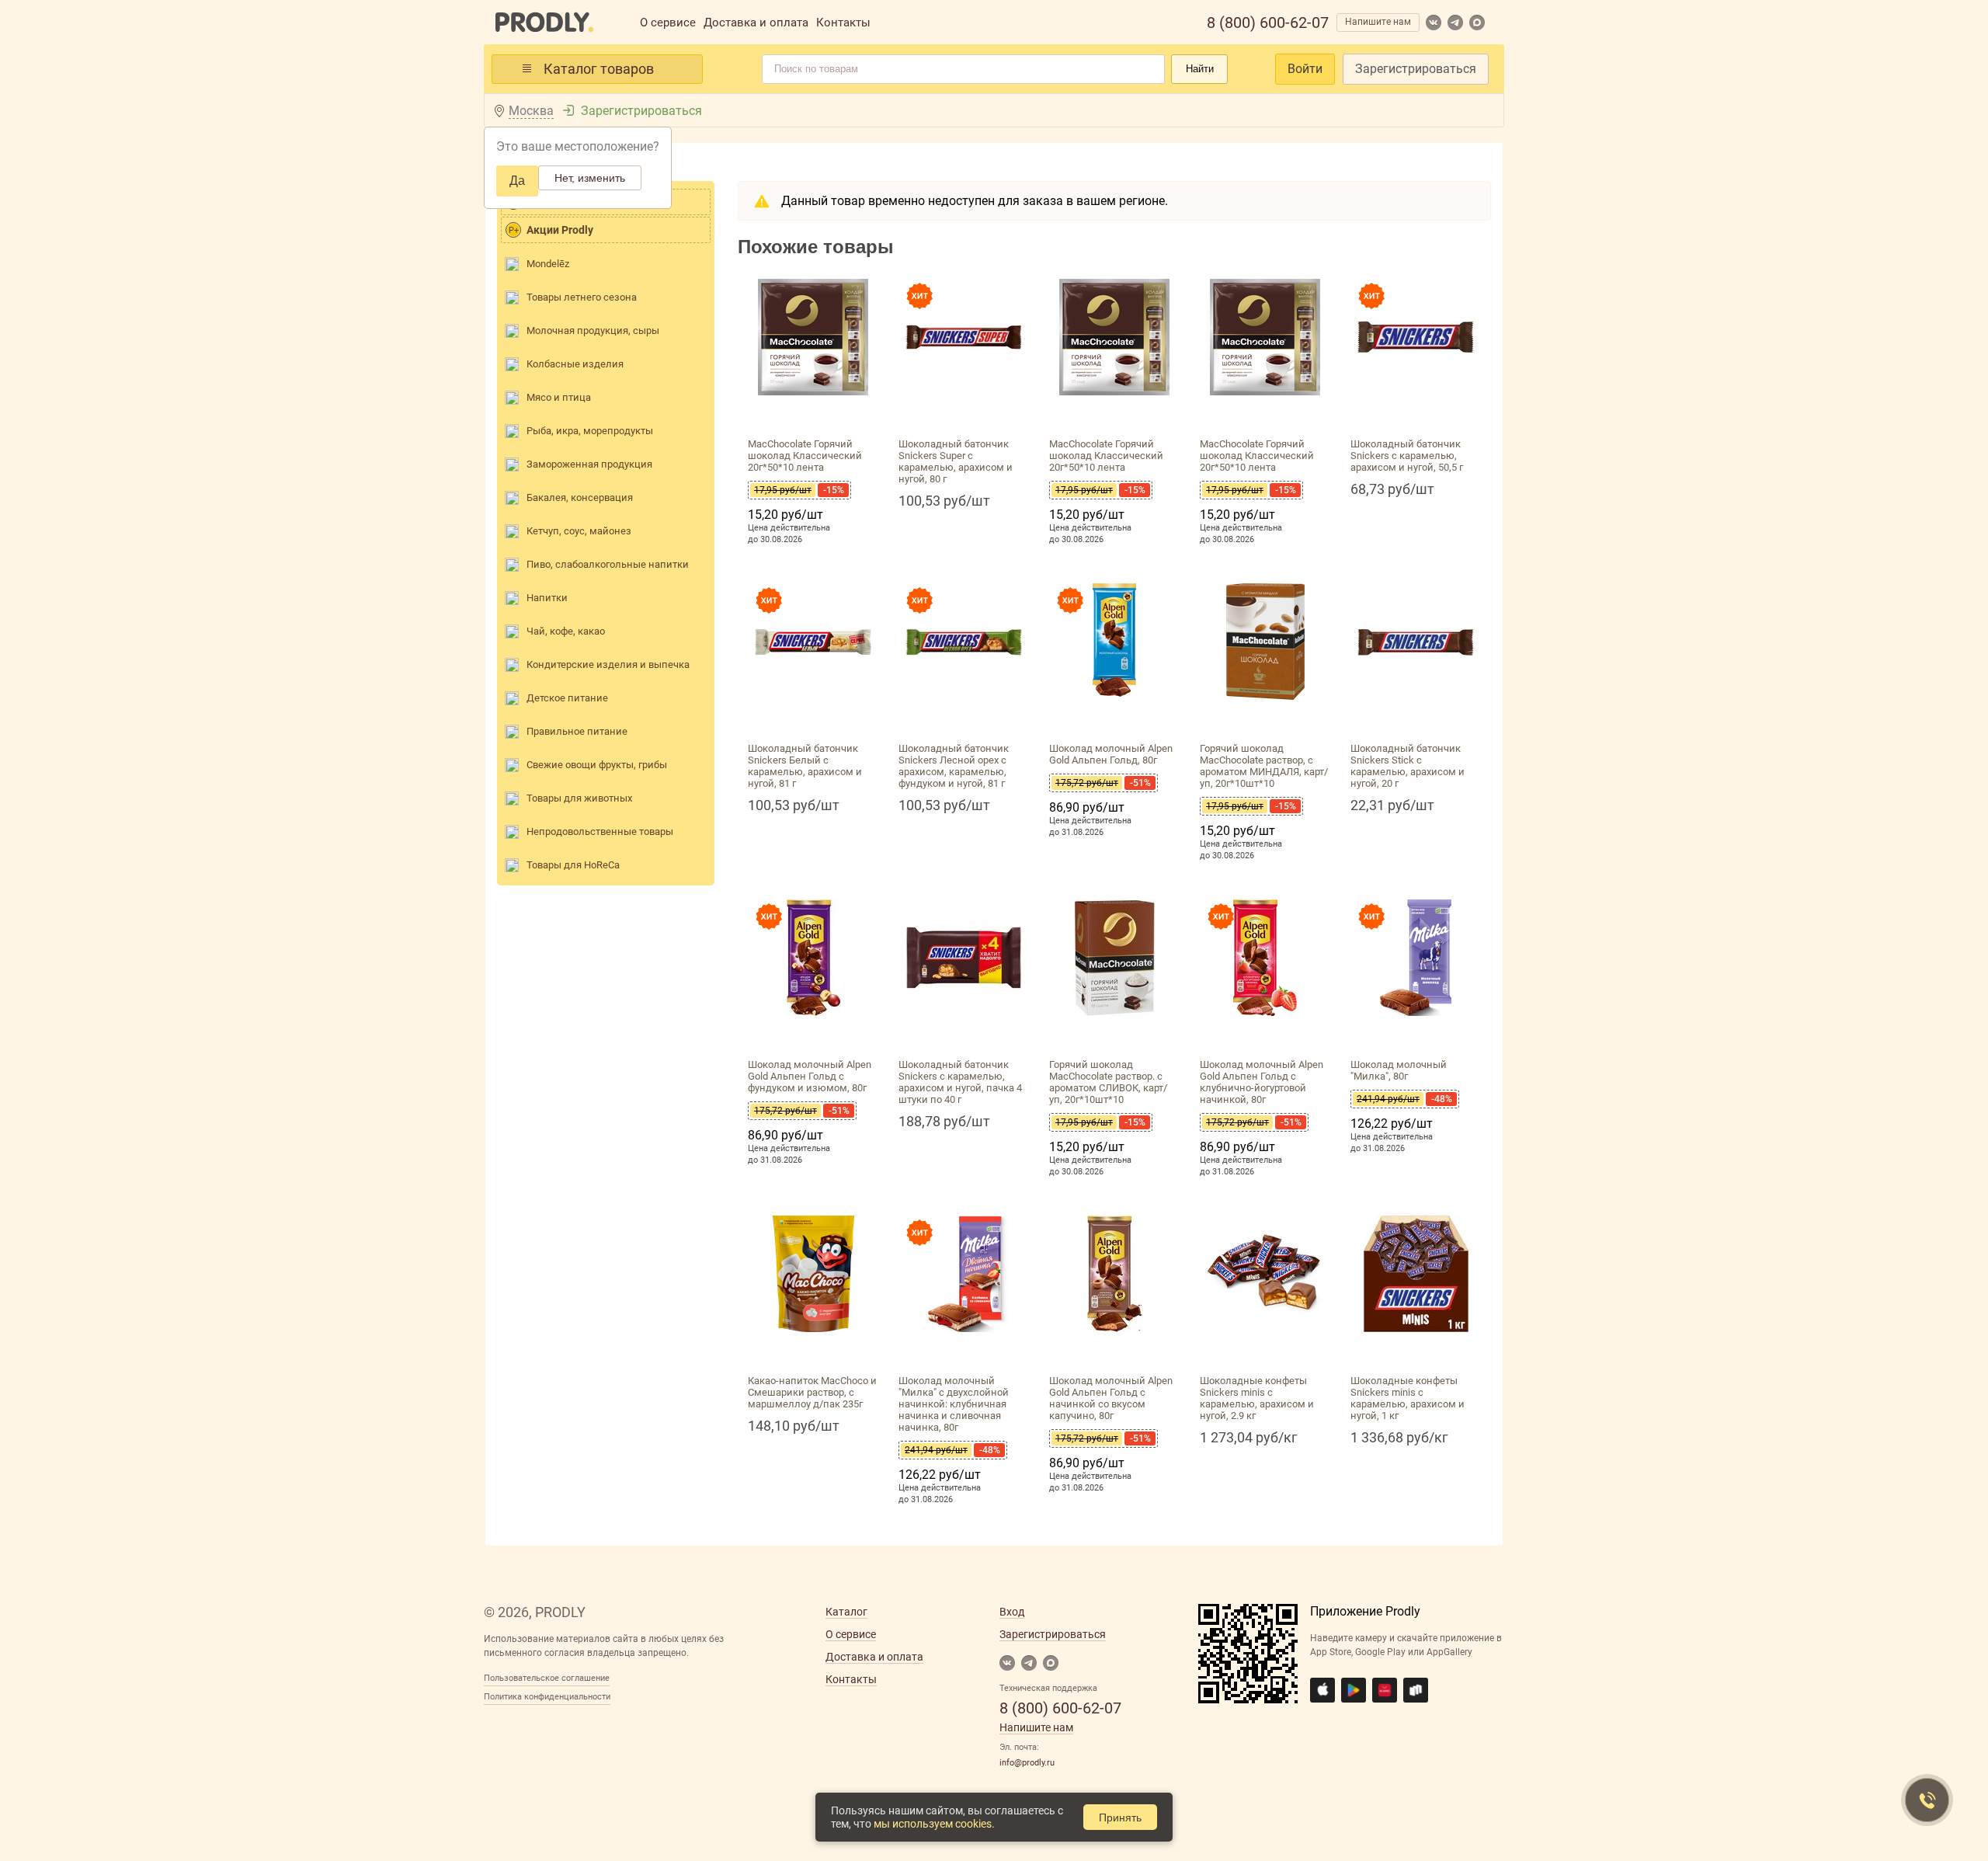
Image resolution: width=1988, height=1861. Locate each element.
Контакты (843, 23)
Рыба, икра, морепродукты (590, 431)
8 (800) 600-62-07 (1268, 23)
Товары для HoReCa (573, 865)
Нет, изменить (590, 178)
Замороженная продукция (589, 464)
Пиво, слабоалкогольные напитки (608, 564)
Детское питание (567, 698)
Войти (1305, 69)
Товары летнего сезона (582, 297)
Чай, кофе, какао (566, 631)
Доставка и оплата (756, 23)
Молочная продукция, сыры (593, 330)
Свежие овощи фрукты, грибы (597, 765)
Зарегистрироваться (1416, 69)
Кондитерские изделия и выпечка (608, 664)
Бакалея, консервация (580, 497)
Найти (1200, 69)
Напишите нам (1378, 22)
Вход (1012, 1612)
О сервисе (668, 23)
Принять (1120, 1818)
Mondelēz (548, 264)
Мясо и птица (559, 397)
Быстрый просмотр (813, 414)
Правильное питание (577, 731)
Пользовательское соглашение (547, 1678)
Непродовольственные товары (600, 831)
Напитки (547, 598)
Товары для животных (579, 798)
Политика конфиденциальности (547, 1697)
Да (517, 181)
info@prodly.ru (1027, 1763)
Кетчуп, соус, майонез (579, 531)
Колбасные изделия (575, 364)
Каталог (846, 1612)
